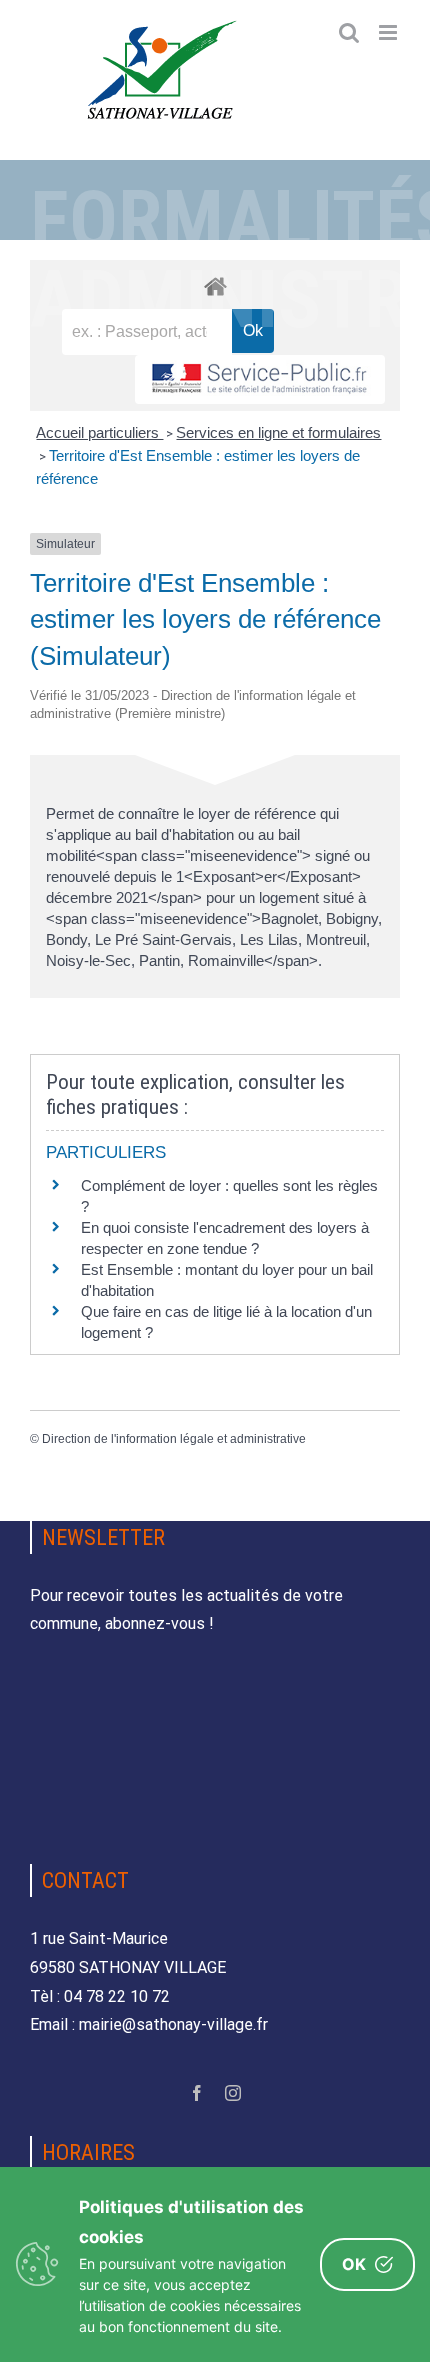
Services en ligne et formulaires (278, 432)
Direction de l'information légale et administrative (174, 1439)
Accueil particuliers (99, 432)
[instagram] (233, 2093)
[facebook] (197, 2093)
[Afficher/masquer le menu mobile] (389, 32)
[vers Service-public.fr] (260, 379)
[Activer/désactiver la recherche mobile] (349, 32)
